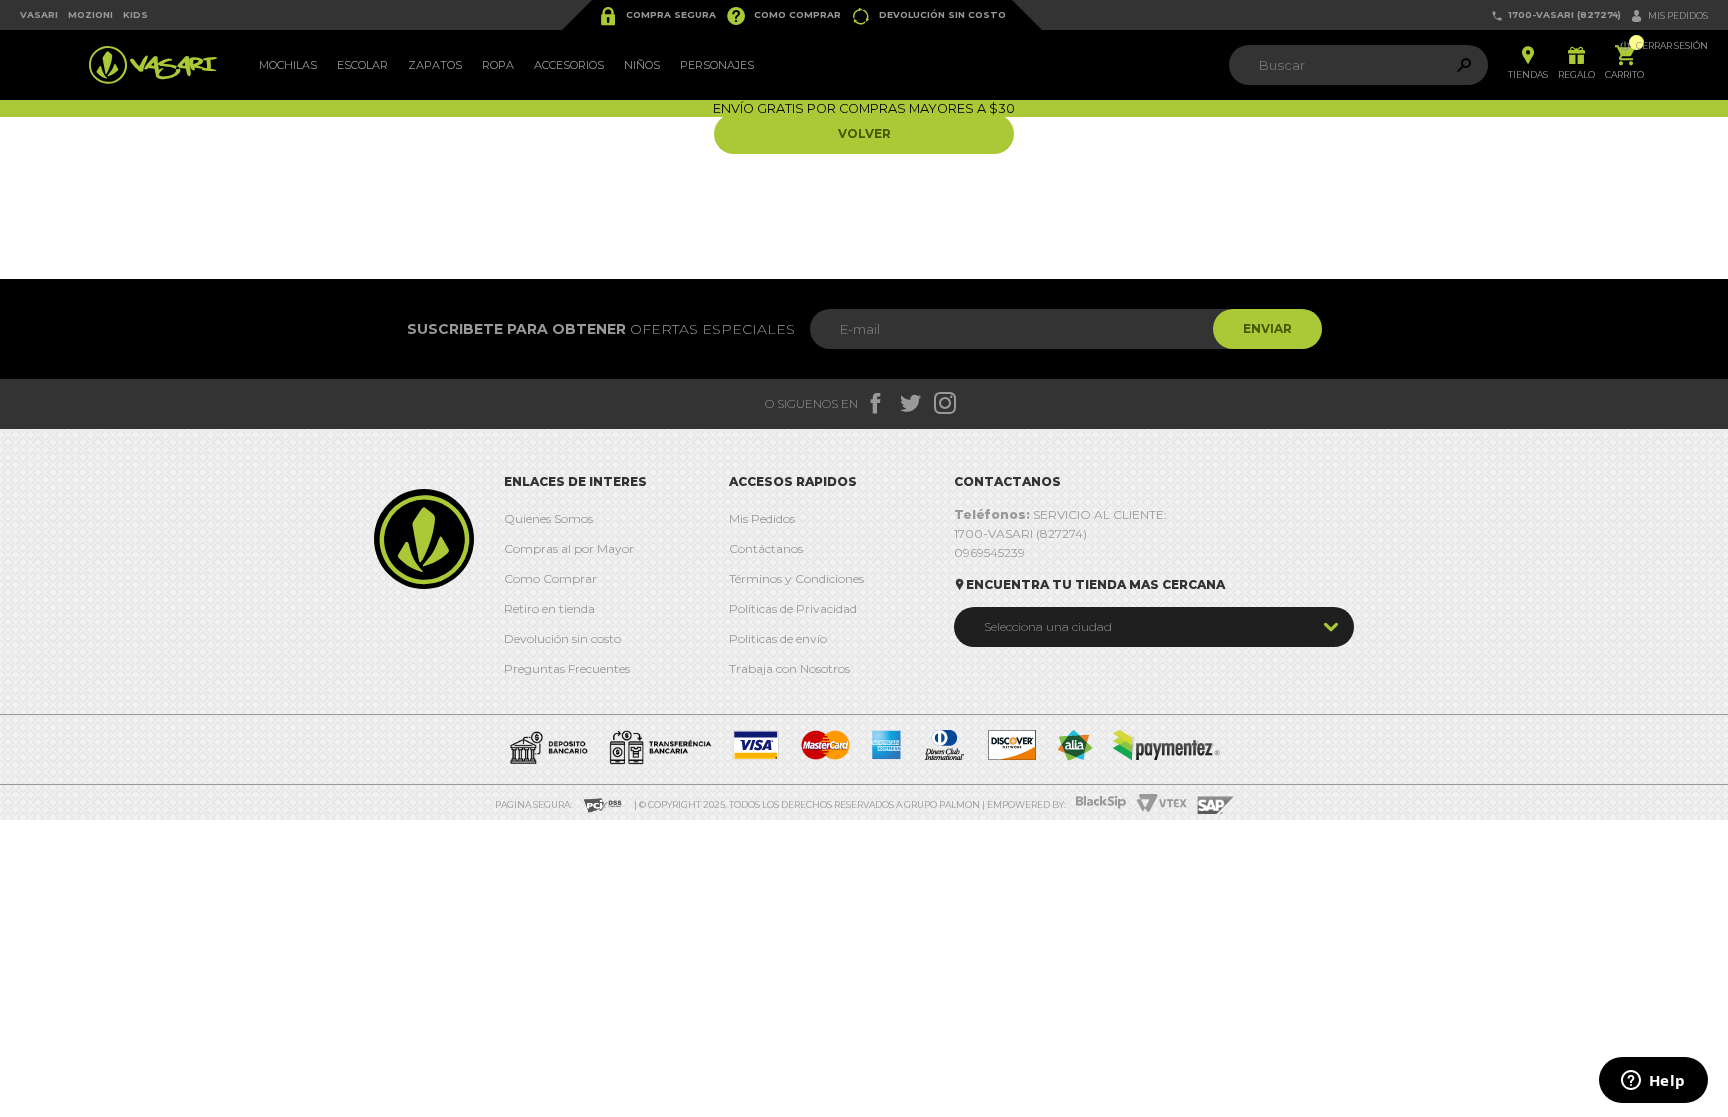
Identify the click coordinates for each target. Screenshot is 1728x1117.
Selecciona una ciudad (1048, 626)
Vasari (39, 14)
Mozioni (90, 14)
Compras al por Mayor (569, 548)
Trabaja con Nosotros (789, 668)
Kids (135, 14)
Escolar (362, 65)
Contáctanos (766, 548)
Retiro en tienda (549, 608)
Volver (864, 133)
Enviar (1267, 328)
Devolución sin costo (928, 16)
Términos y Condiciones (796, 578)
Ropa (498, 65)
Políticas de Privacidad (793, 608)
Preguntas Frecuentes (567, 668)
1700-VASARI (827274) (1556, 15)
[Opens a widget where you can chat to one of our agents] (1653, 1082)
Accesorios (569, 65)
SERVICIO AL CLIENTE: (1060, 514)
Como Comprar (783, 16)
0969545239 (989, 552)
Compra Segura (657, 16)
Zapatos (435, 65)
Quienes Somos (548, 518)
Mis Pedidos (762, 518)
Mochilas (288, 65)
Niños (642, 65)
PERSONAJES (717, 65)
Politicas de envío (778, 638)
